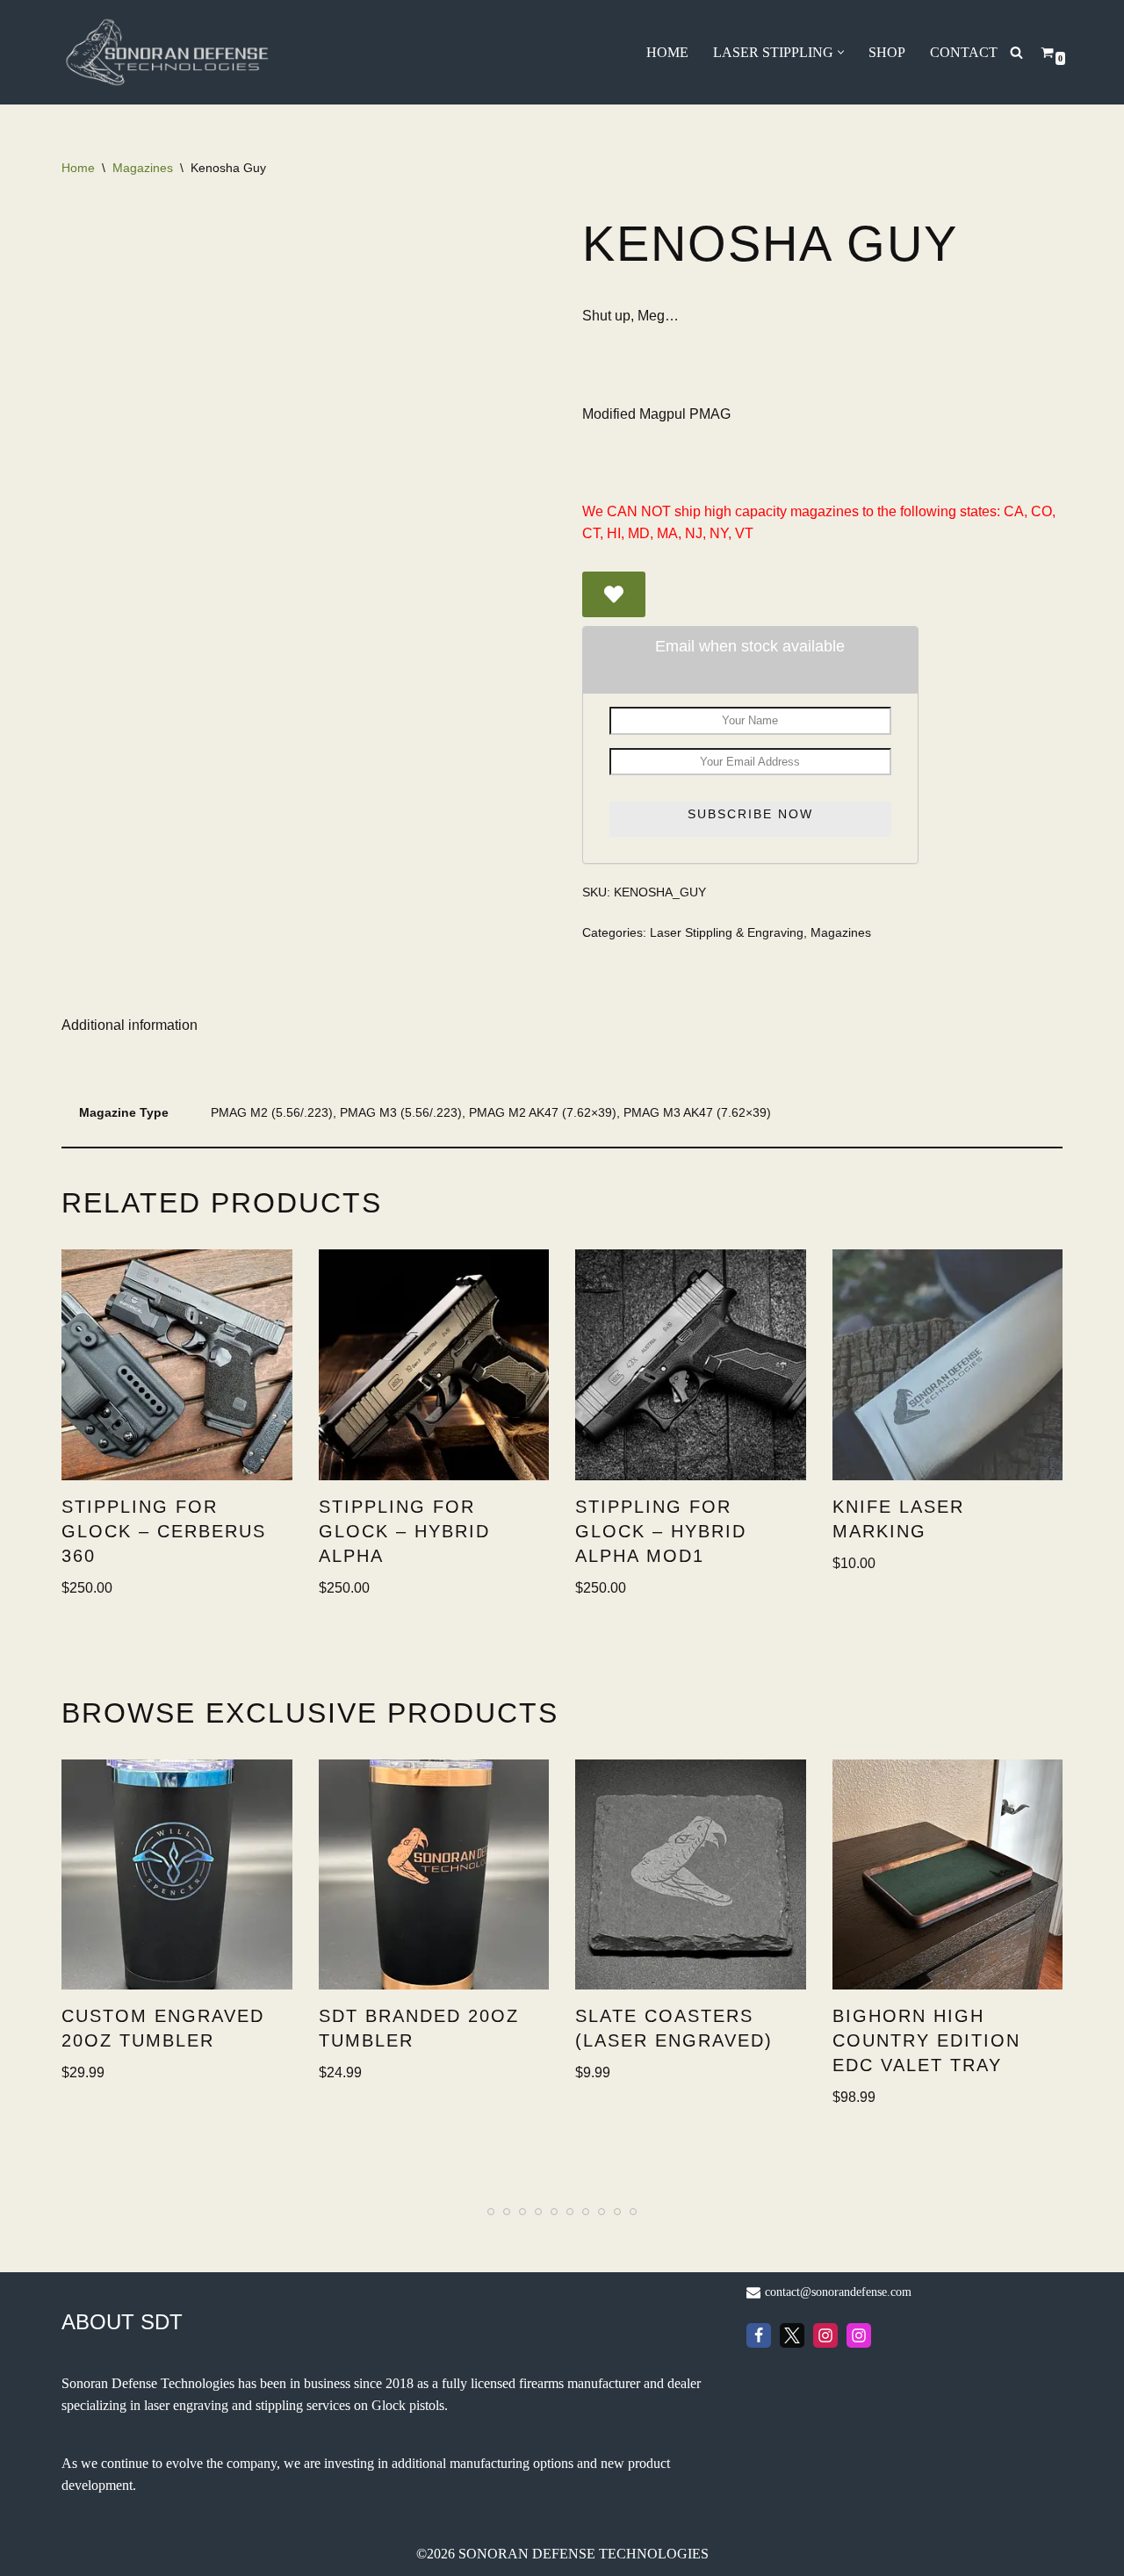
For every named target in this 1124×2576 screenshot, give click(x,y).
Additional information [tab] (130, 1025)
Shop (887, 52)
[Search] (1016, 52)
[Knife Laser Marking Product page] (947, 1365)
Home (667, 52)
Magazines (143, 168)
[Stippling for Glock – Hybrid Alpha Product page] (434, 1365)
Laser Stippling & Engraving (727, 932)
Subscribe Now (750, 814)
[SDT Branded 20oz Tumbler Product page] (434, 1875)
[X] (792, 2335)
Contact (964, 52)
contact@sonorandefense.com (838, 2292)
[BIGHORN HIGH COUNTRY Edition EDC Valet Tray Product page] (947, 1875)
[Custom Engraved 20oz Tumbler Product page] (177, 1875)
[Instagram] (825, 2335)
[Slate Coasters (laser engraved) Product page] (690, 1875)
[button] (841, 52)
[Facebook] (759, 2335)
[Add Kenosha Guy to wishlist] (614, 594)
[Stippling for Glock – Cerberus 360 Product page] (177, 1365)
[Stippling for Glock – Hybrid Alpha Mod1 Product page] (690, 1365)
